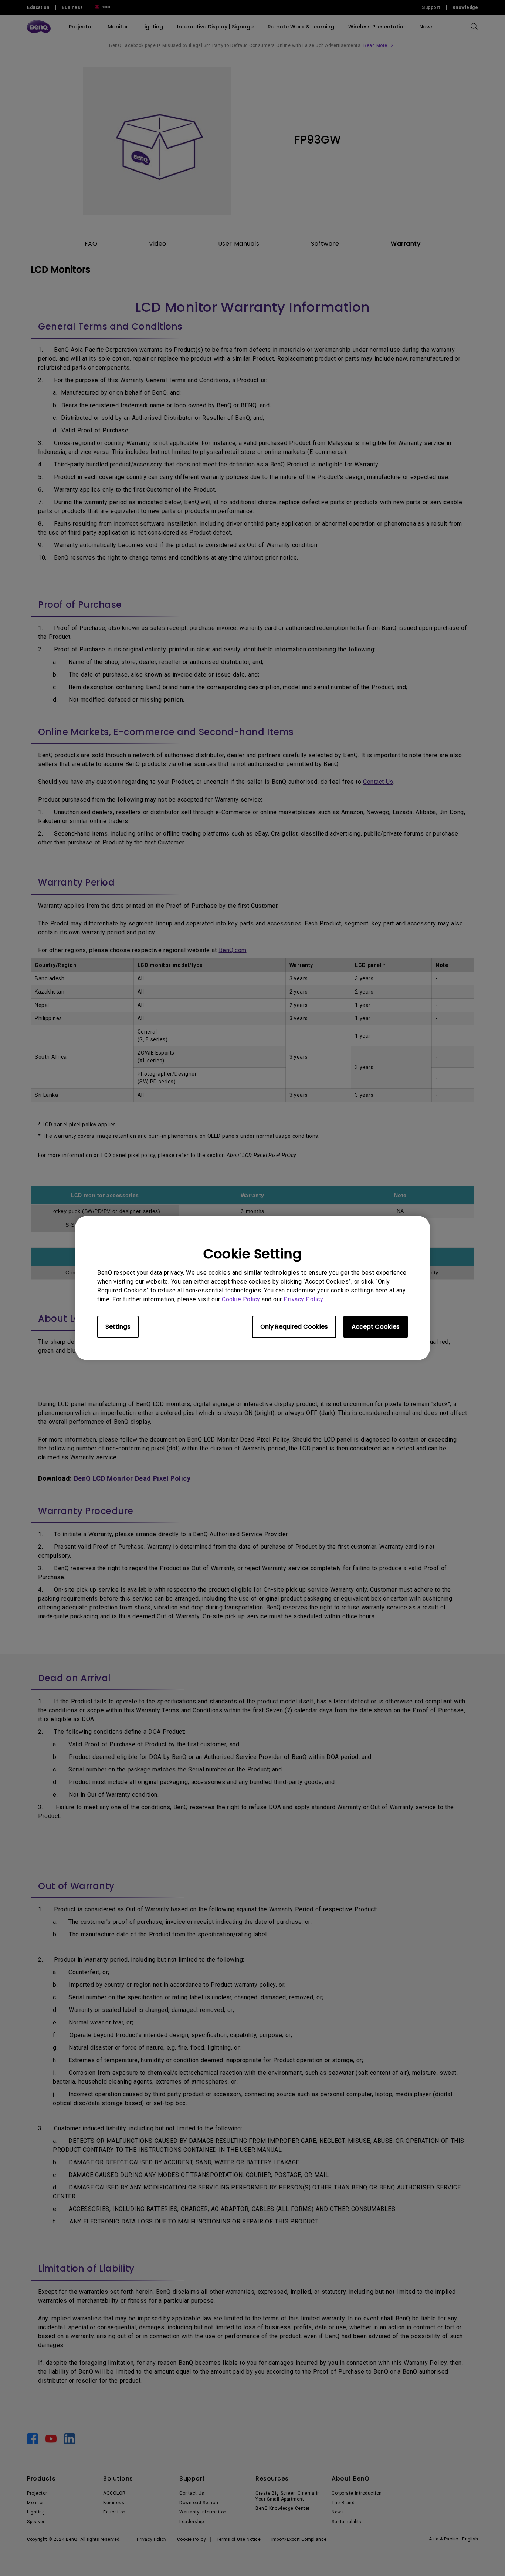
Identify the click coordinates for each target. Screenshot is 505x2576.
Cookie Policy (241, 1299)
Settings (118, 1327)
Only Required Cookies (294, 1327)
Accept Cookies (376, 1327)
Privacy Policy (303, 1299)
